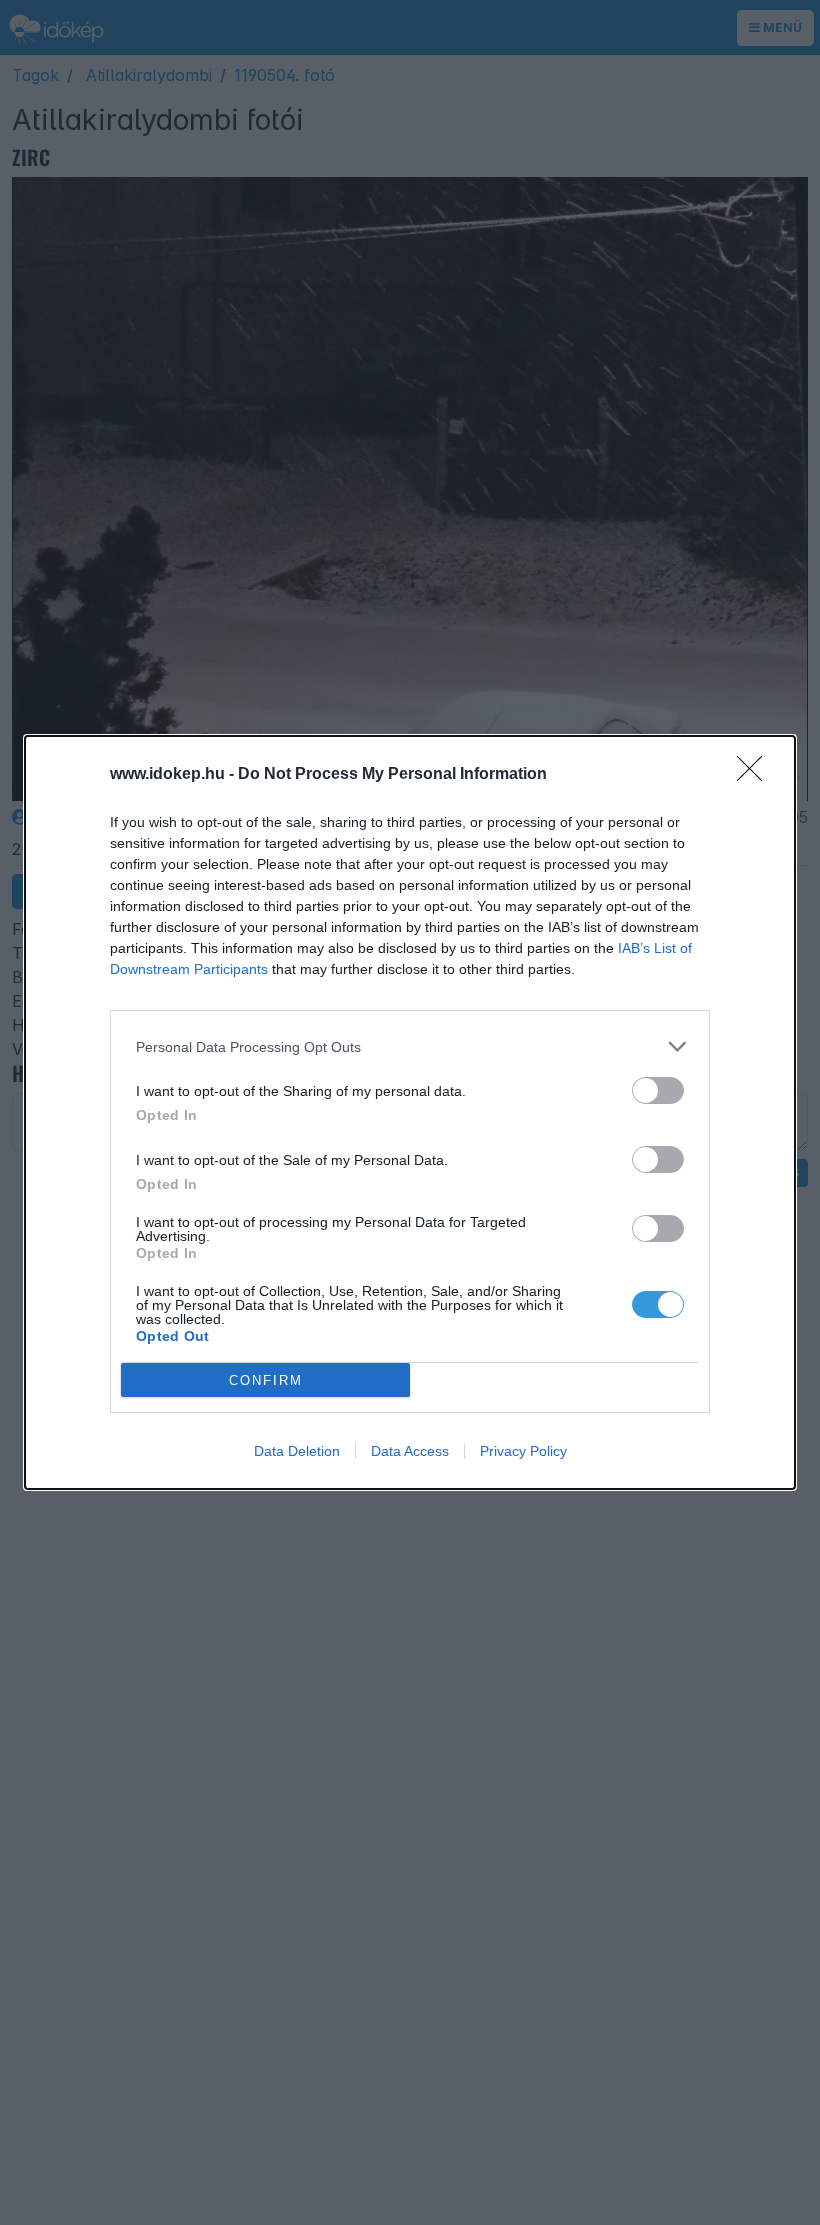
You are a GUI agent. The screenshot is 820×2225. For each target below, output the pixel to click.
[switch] (658, 1090)
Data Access (410, 1451)
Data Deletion (297, 1451)
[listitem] (410, 1046)
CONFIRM (266, 1380)
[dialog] (410, 1112)
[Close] (756, 775)
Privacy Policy (523, 1451)
